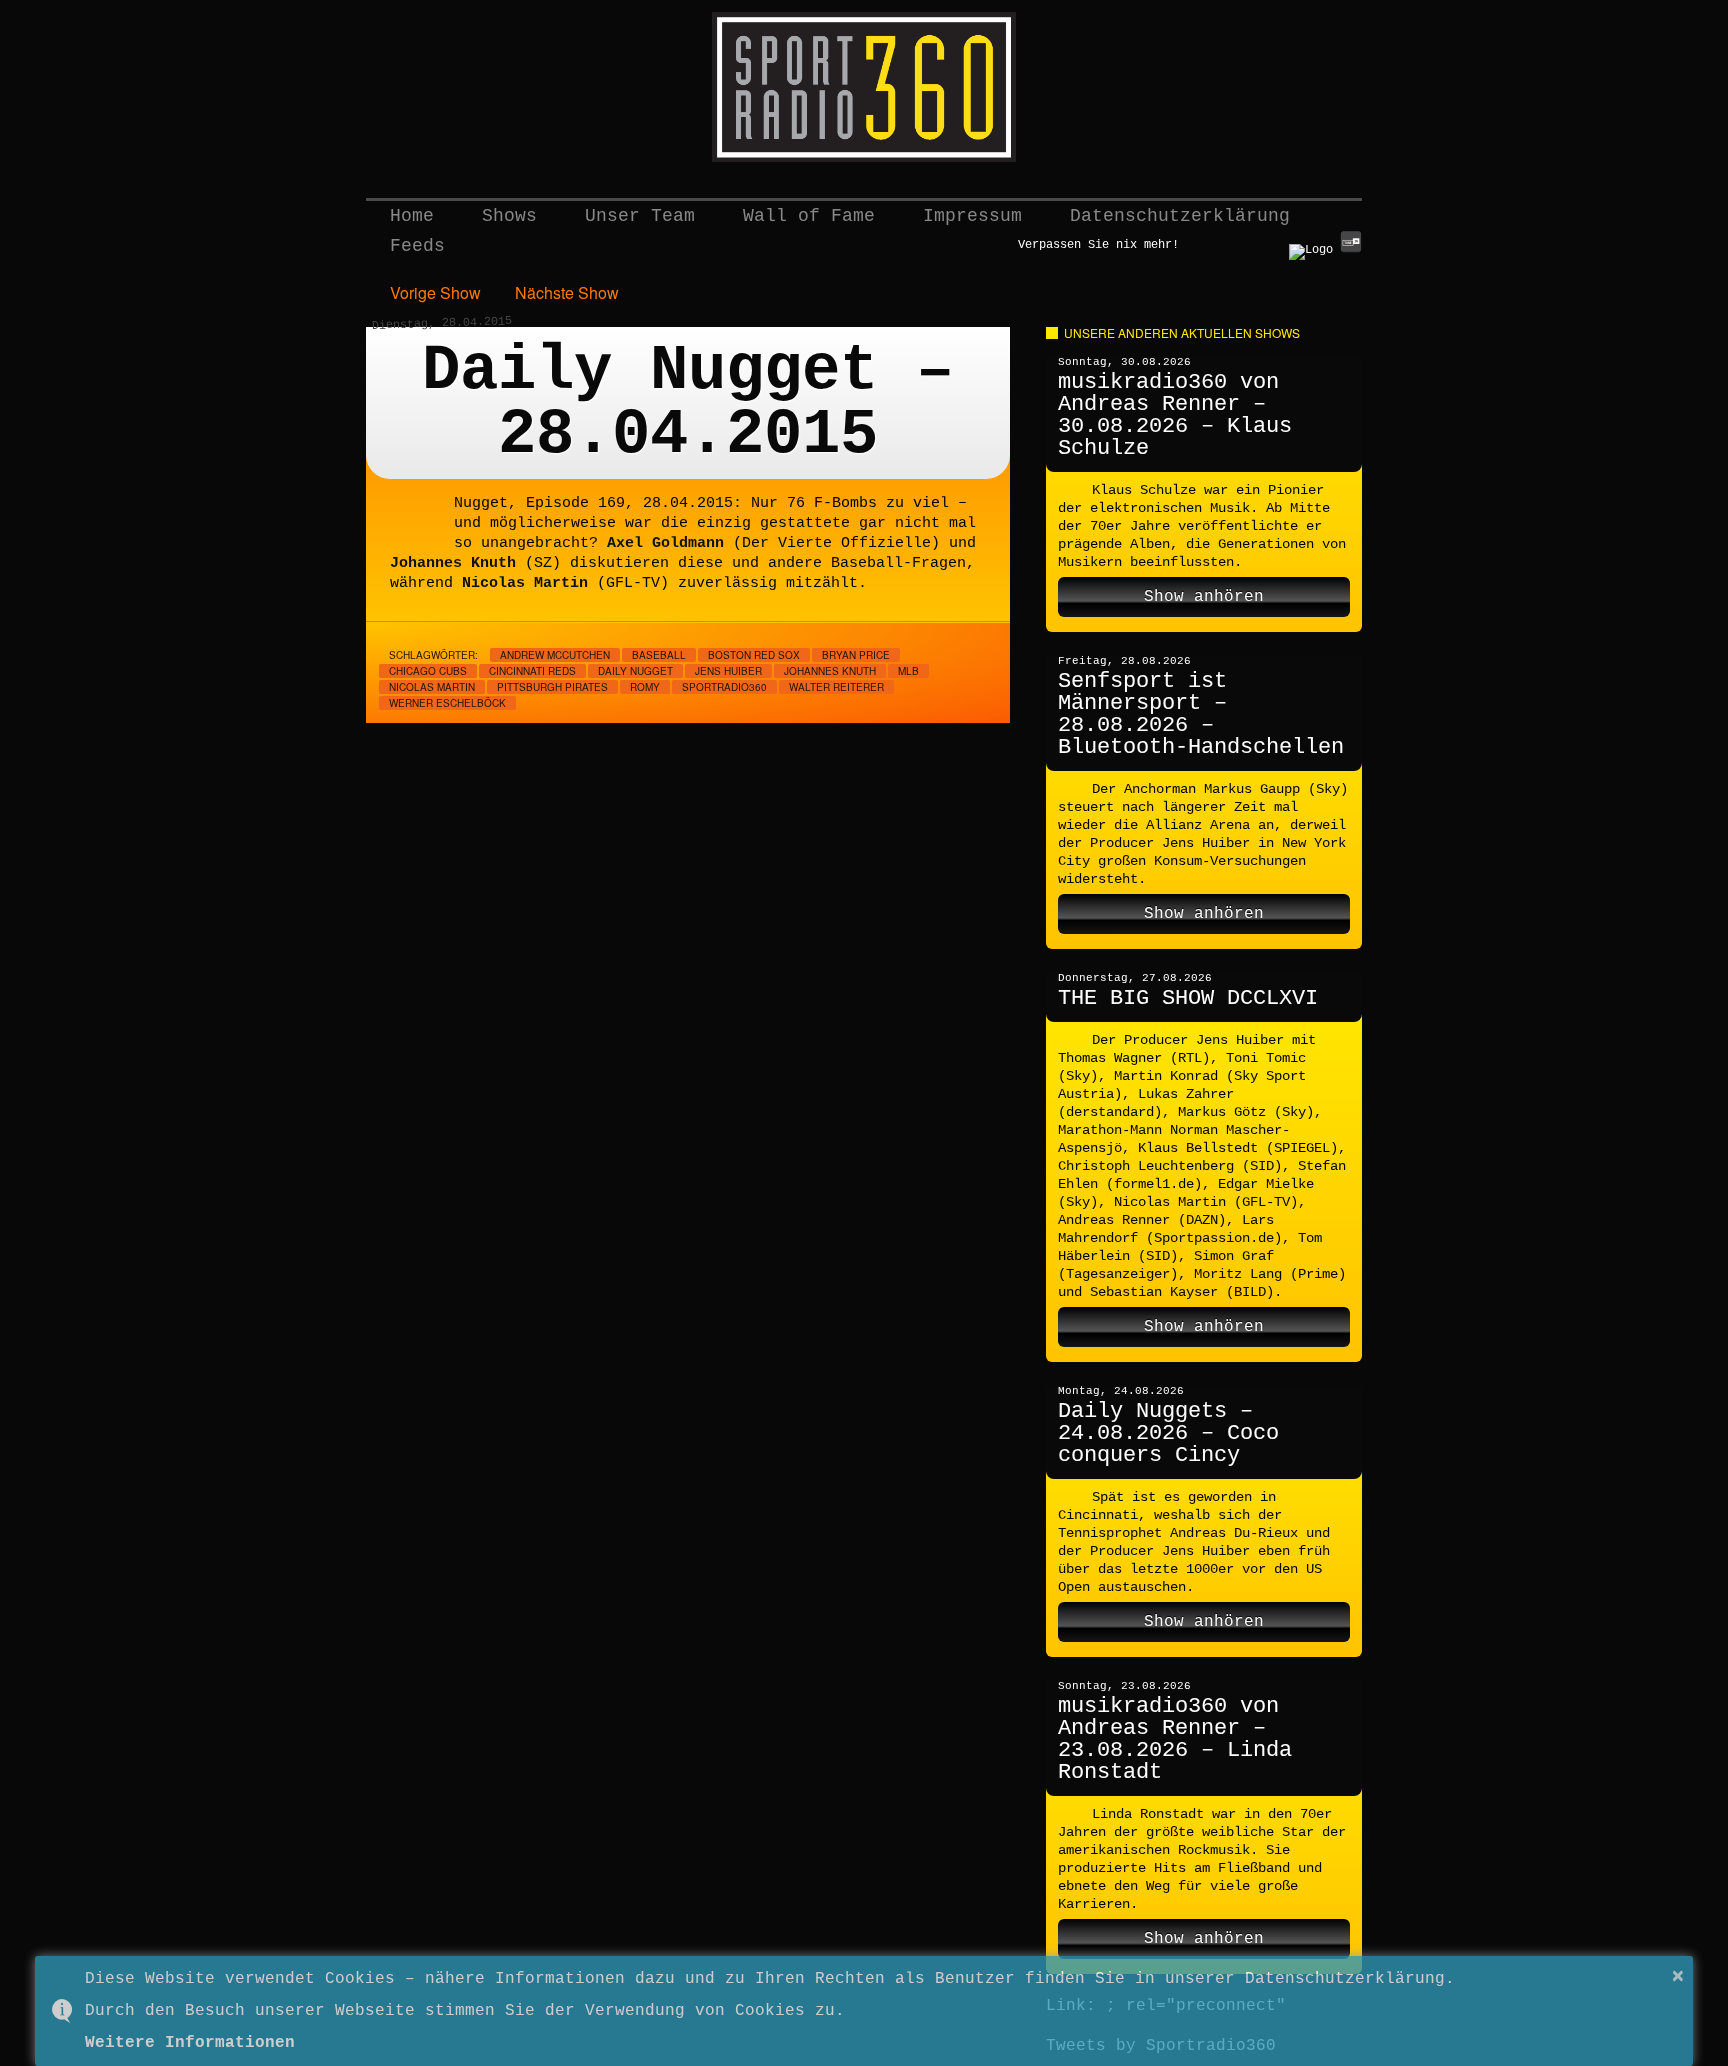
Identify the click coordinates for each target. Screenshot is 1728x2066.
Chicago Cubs (428, 671)
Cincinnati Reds (532, 671)
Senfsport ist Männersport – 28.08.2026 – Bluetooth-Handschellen (1201, 714)
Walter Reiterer (836, 687)
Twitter (1204, 243)
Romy (645, 687)
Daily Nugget (635, 671)
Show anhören (1204, 597)
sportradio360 (724, 687)
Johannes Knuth (830, 671)
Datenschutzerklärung (1180, 216)
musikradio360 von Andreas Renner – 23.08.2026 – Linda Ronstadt (1175, 1739)
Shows (509, 216)
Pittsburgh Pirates (552, 687)
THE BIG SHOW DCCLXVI (1188, 998)
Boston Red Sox (754, 655)
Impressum (972, 216)
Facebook (1238, 243)
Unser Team (640, 216)
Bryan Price (856, 655)
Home (412, 216)
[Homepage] (864, 87)
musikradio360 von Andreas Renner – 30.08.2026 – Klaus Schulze (1175, 415)
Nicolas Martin (432, 687)
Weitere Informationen (190, 2043)
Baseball (659, 655)
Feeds (417, 246)
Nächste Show (567, 292)
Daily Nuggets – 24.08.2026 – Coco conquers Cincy (1168, 1433)
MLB (908, 671)
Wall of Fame (809, 216)
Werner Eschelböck (447, 703)
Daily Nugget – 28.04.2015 (688, 403)
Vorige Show (435, 292)
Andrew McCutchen (555, 655)
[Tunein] (1351, 250)
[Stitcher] (1311, 250)
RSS (1272, 243)
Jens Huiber (728, 671)
